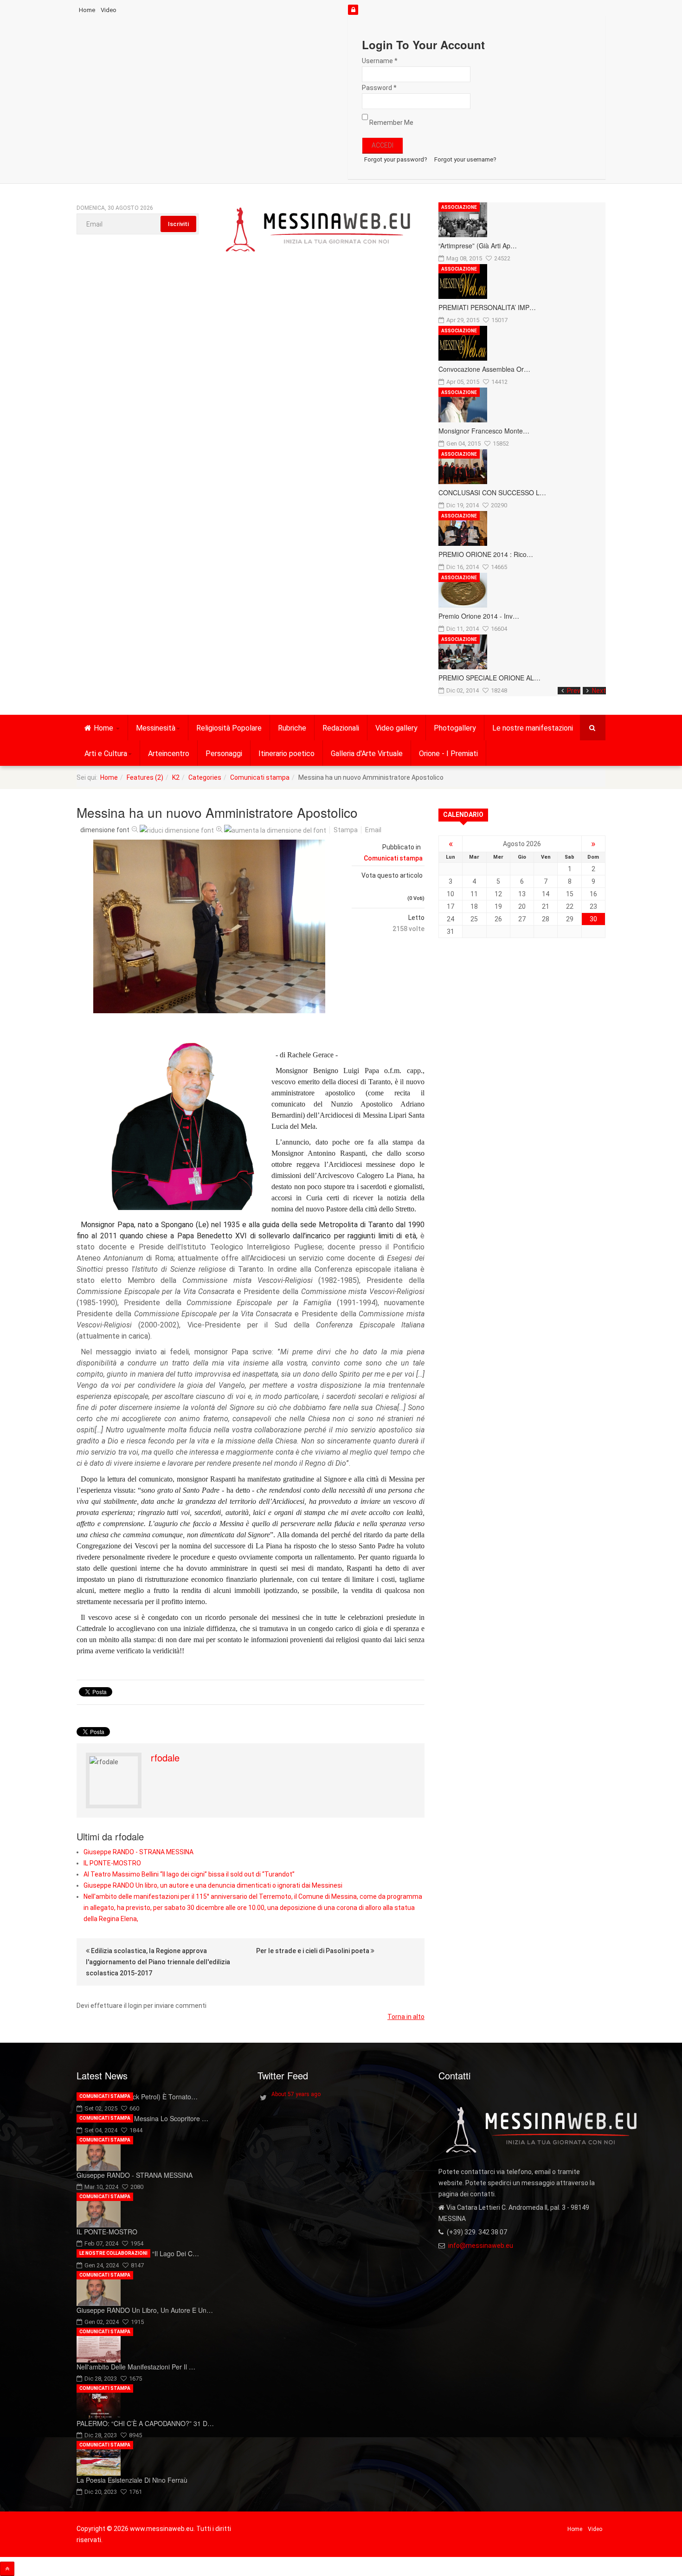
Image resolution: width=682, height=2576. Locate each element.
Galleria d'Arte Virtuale (367, 754)
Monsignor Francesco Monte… (484, 431)
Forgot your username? (465, 159)
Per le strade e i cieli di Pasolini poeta (313, 1951)
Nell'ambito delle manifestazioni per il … (136, 2367)
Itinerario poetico (286, 754)
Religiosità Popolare (229, 728)
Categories (205, 777)
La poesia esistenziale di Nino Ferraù (132, 2480)
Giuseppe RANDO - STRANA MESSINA (138, 1852)
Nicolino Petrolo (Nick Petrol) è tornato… (137, 2097)
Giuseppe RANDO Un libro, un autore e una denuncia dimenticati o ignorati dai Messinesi (213, 1885)
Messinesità (156, 728)
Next (599, 691)
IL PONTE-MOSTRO (112, 1863)
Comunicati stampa (260, 777)
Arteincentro (169, 754)
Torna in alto (406, 2017)
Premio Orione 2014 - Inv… (479, 616)
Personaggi (224, 754)
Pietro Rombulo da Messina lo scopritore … (142, 2118)
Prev (574, 691)
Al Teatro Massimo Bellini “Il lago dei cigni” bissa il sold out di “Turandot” (189, 1874)
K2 (176, 777)
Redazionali (341, 728)
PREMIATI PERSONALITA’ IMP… (487, 307)
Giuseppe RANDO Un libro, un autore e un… (145, 2310)
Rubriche (292, 728)
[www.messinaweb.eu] (318, 230)
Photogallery (455, 728)
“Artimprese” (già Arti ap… (478, 246)
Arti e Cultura (106, 754)
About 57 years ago (296, 2094)
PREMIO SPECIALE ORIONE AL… (489, 678)
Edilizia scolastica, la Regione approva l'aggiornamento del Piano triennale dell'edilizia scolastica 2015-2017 (158, 1962)
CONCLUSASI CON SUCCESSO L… (492, 492)
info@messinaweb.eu (481, 2246)
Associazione (459, 207)
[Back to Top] (7, 2569)
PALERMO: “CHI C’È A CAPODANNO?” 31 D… (145, 2423)
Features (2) (145, 777)
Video (109, 10)
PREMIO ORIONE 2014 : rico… (486, 554)
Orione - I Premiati (448, 754)
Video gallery (396, 728)
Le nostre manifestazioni (533, 728)
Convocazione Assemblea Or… (484, 369)
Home (87, 10)
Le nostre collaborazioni (113, 2253)
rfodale (165, 1757)
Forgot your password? (396, 159)
